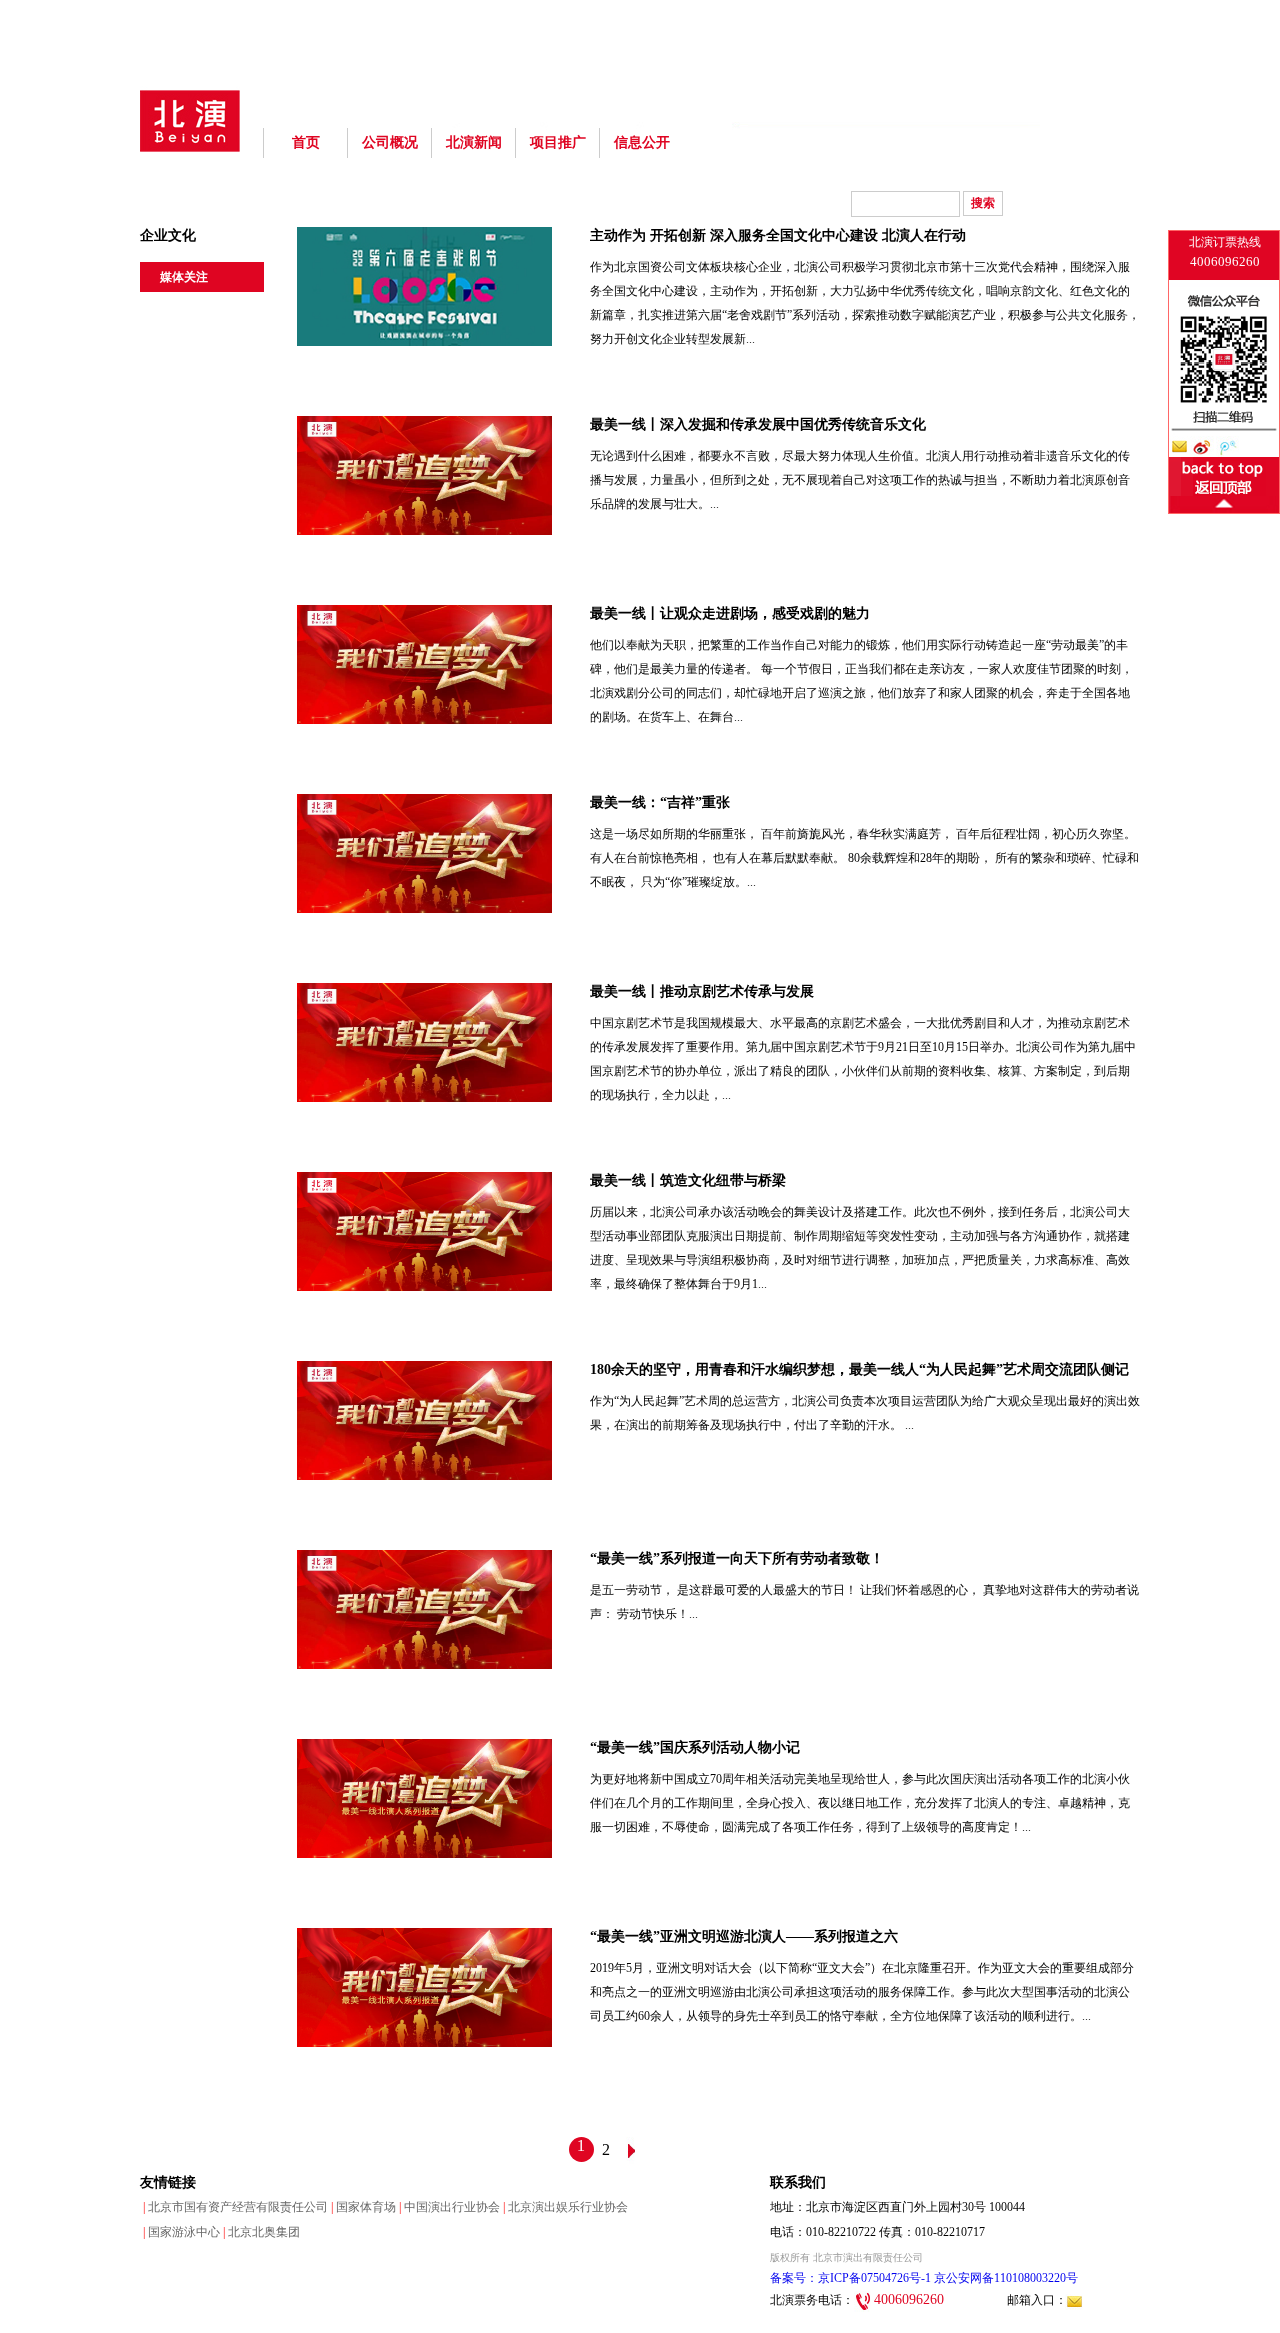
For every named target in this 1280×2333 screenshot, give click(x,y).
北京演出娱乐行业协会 (564, 2207)
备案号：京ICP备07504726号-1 (850, 2278)
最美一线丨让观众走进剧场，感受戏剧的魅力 (730, 613)
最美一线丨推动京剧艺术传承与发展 (702, 991)
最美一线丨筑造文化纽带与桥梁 (688, 1180)
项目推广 (558, 142)
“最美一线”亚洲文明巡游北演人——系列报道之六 (744, 1936)
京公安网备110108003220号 (1004, 2278)
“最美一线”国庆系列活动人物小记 (695, 1747)
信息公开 (642, 142)
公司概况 (390, 142)
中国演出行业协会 (448, 2207)
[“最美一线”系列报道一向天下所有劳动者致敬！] (424, 1663)
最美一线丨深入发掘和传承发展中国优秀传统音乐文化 (758, 424)
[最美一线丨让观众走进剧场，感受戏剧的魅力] (424, 718)
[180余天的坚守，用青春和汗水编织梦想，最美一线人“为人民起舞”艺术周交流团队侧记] (424, 1474)
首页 (306, 142)
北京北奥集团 (260, 2232)
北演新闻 (474, 142)
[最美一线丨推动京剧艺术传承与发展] (424, 1096)
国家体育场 (362, 2207)
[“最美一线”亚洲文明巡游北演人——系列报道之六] (424, 2041)
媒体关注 (184, 277)
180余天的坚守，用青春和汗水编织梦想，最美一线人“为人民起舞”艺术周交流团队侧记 (859, 1369)
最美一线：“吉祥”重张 (660, 802)
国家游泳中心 (180, 2232)
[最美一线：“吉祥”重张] (424, 907)
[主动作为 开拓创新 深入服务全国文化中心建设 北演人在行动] (424, 340)
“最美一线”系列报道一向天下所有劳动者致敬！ (737, 1558)
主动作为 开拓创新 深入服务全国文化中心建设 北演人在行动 (778, 235)
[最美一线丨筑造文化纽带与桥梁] (424, 1285)
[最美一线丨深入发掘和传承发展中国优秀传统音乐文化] (424, 529)
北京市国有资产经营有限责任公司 (234, 2207)
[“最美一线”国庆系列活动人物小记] (424, 1852)
